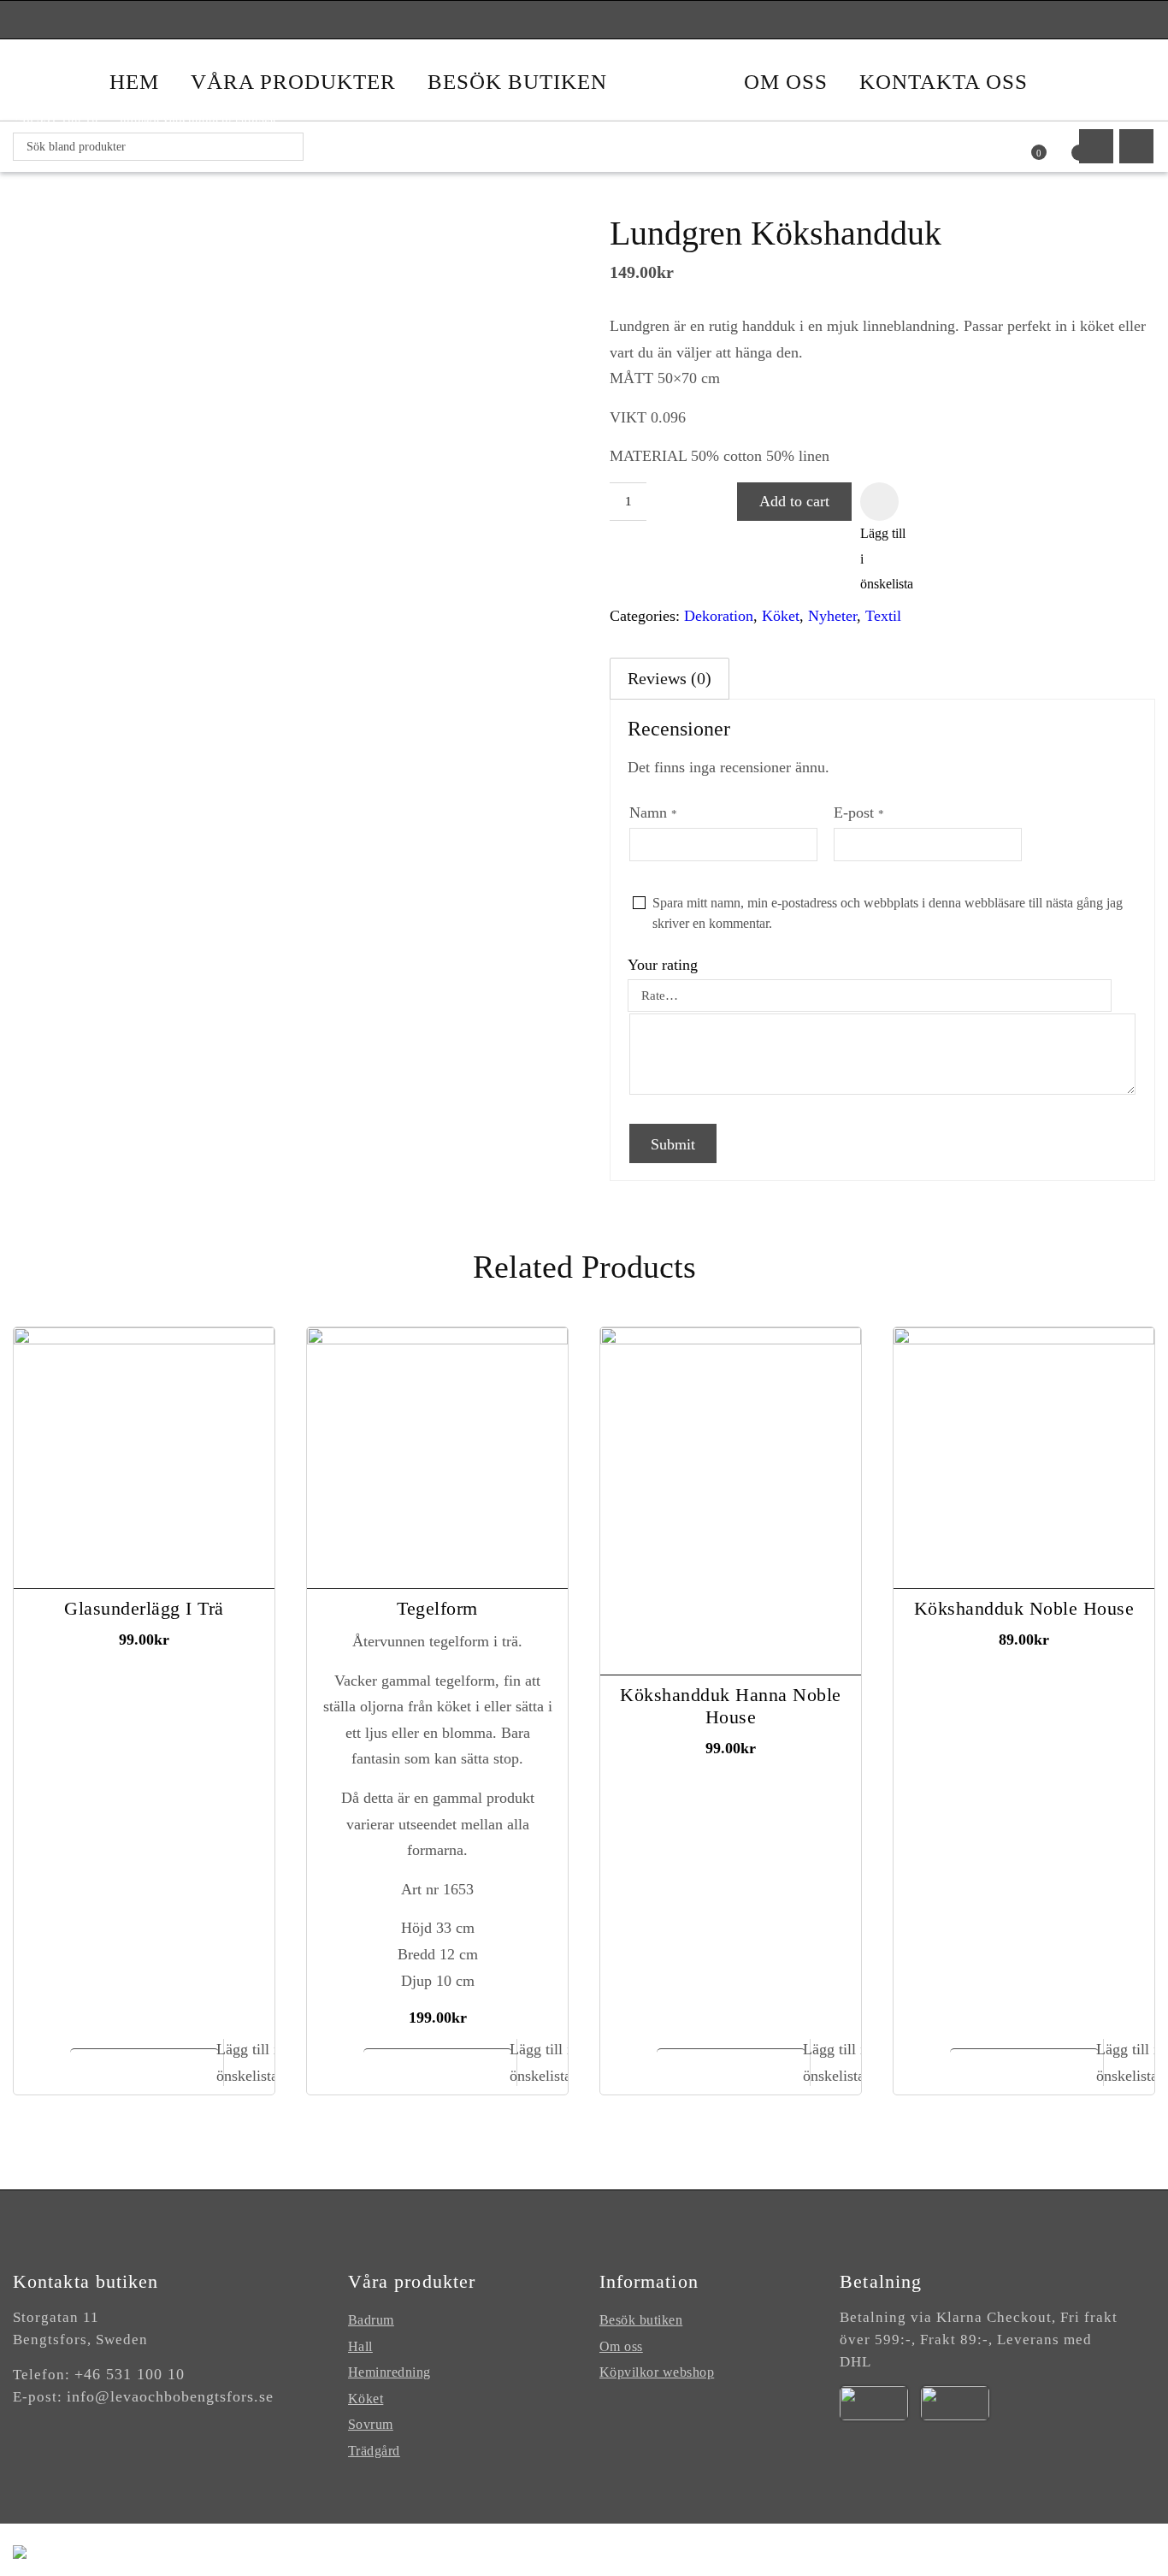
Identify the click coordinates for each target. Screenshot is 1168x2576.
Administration (902, 2549)
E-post (859, 812)
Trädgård (374, 2451)
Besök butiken (641, 2320)
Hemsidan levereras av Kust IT (1057, 2549)
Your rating (663, 965)
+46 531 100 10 (130, 2374)
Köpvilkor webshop (657, 2372)
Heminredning (389, 2372)
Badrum (371, 2320)
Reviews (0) (670, 678)
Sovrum (371, 2424)
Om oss (621, 2346)
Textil (883, 616)
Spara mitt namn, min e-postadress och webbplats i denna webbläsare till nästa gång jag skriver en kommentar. (888, 913)
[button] (879, 502)
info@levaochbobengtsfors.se (170, 2396)
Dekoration (719, 616)
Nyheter (832, 616)
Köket (781, 616)
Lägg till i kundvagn (146, 2068)
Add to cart (794, 501)
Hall (360, 2346)
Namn (653, 812)
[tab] (670, 679)
